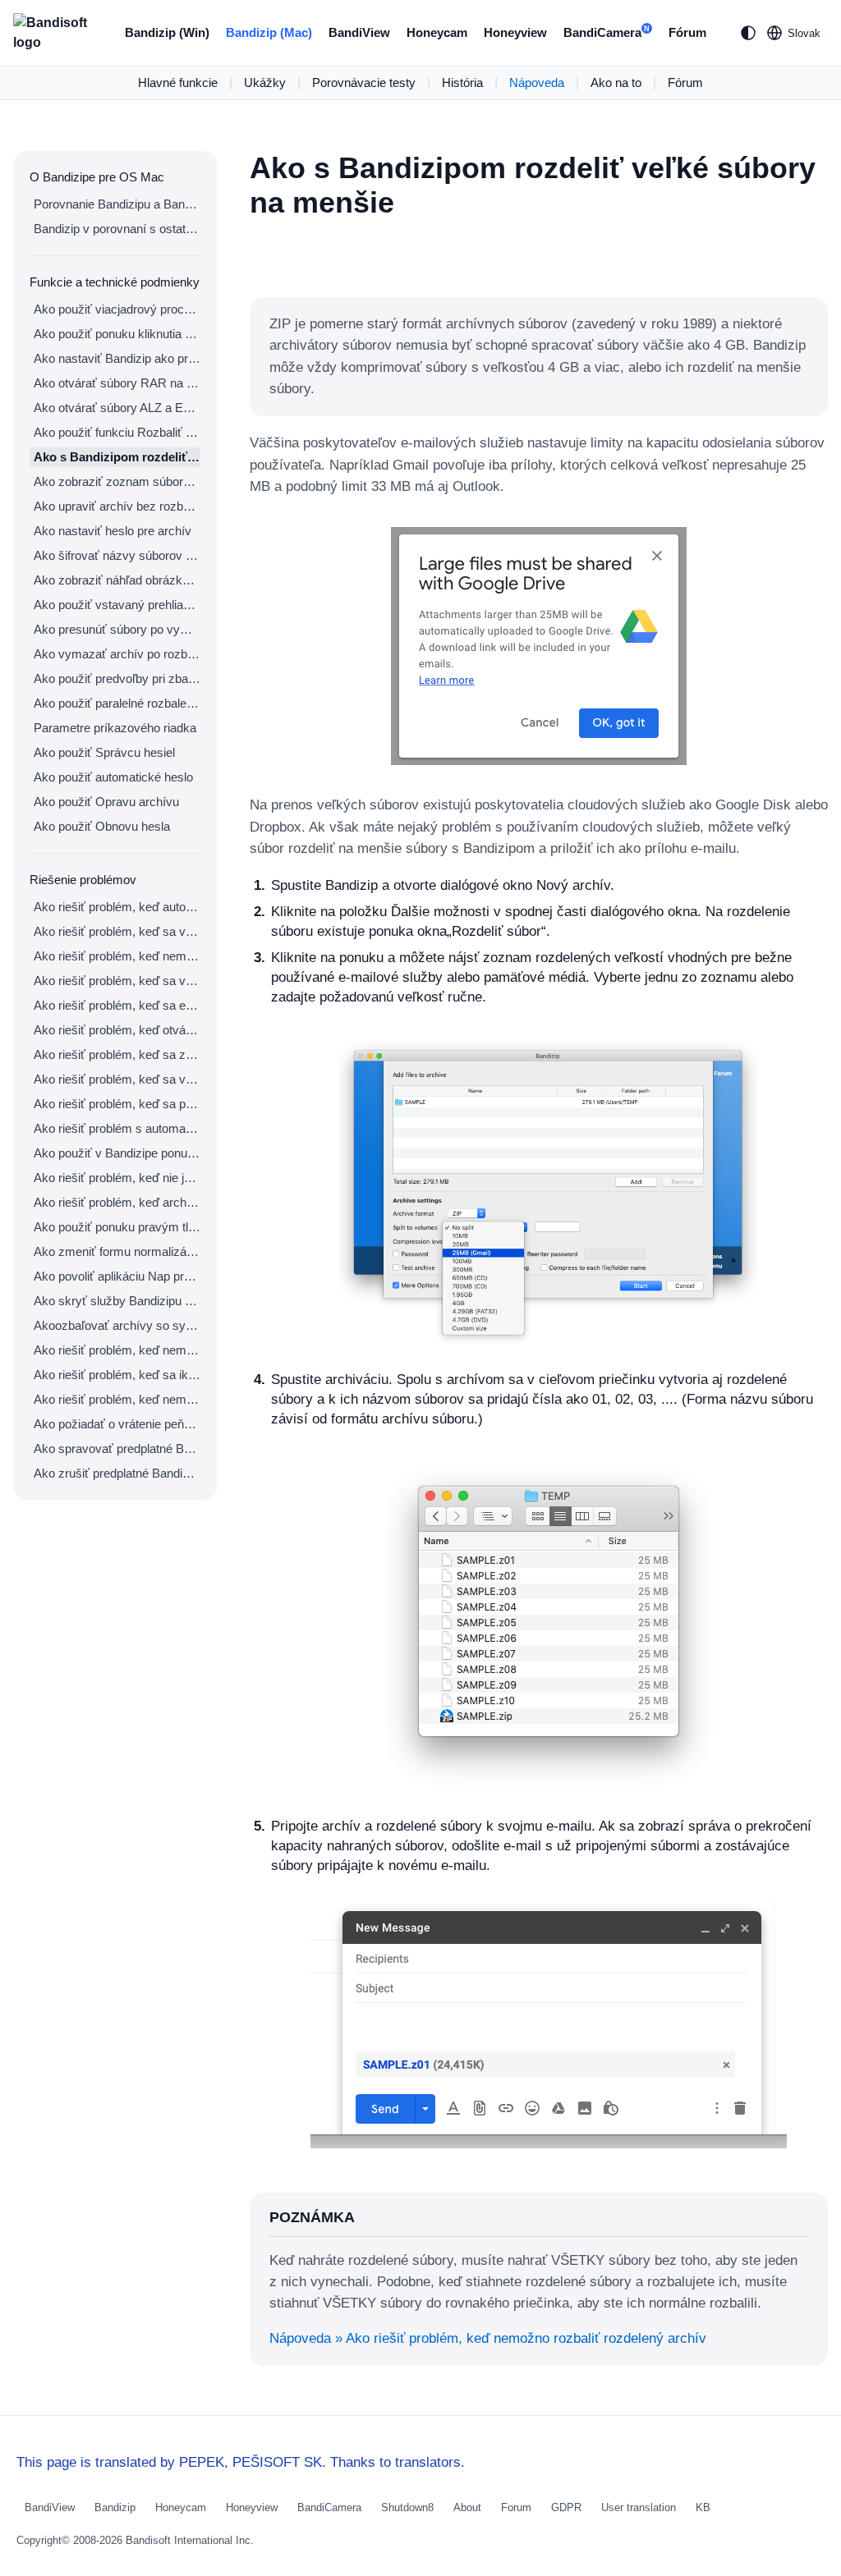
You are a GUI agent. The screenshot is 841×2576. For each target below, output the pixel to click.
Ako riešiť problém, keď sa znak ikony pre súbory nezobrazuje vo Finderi (117, 1054)
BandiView (359, 32)
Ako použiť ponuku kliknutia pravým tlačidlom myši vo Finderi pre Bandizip (117, 334)
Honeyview (515, 32)
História (462, 83)
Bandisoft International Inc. (190, 2540)
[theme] (748, 33)
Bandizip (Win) (167, 32)
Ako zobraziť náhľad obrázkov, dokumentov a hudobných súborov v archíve (117, 580)
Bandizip (115, 2507)
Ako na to (616, 83)
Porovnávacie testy (364, 83)
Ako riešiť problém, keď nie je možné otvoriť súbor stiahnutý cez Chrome (117, 1178)
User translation (639, 2507)
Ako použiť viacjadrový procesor (117, 309)
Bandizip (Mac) (269, 32)
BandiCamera (607, 32)
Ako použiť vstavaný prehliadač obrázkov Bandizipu (117, 605)
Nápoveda (537, 83)
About (467, 2507)
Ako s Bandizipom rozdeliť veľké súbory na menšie (117, 457)
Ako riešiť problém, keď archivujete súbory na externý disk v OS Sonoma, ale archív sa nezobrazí (117, 1202)
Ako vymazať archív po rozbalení (117, 654)
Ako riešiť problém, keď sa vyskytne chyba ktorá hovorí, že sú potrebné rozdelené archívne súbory (117, 981)
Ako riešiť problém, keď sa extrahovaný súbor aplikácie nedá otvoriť (117, 1005)
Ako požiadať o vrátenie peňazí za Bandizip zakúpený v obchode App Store (117, 1424)
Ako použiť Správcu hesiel (104, 752)
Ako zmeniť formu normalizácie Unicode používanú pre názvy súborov (117, 1251)
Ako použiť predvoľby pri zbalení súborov (117, 678)
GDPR (566, 2507)
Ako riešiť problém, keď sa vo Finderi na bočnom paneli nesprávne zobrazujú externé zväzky (117, 1079)
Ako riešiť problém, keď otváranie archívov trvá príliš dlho (117, 1030)
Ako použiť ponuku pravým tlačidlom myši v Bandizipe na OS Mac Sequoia (117, 1227)
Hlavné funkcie (178, 83)
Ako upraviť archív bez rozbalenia (117, 506)
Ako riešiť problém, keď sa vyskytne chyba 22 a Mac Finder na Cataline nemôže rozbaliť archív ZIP (117, 931)
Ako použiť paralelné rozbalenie (117, 703)
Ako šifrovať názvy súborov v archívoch (117, 555)
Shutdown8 (407, 2507)
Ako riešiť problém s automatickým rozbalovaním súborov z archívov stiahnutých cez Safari (117, 1128)
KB (703, 2507)
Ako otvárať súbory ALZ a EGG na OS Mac (117, 408)
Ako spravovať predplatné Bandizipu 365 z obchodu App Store (117, 1448)
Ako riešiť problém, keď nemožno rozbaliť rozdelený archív (117, 956)
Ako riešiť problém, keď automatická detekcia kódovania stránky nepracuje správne (117, 907)
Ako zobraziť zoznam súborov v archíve (117, 481)
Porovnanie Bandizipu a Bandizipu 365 (117, 204)
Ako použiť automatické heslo (113, 777)
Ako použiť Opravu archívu (106, 802)
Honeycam (437, 32)
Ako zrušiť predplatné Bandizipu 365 (117, 1473)
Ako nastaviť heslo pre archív (113, 531)
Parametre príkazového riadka (115, 728)
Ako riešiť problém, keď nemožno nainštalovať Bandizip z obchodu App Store (117, 1399)
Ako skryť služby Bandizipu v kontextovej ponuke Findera (117, 1301)
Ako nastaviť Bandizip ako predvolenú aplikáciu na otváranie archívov (117, 358)
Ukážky (265, 83)
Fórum (687, 32)
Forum (516, 2507)
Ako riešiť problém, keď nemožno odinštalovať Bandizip (117, 1350)
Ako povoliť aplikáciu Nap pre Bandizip (117, 1276)
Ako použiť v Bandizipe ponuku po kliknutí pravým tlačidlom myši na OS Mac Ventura (117, 1153)
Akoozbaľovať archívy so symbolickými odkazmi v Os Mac (117, 1325)
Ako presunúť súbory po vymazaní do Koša (117, 629)
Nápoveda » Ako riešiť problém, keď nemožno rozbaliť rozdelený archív (488, 2338)
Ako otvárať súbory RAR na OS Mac (117, 383)
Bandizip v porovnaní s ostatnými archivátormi (117, 229)
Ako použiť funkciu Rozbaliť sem (117, 432)
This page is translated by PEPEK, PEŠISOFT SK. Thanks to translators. (241, 2462)
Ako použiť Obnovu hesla (102, 826)
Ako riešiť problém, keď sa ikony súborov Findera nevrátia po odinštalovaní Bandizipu (117, 1375)
